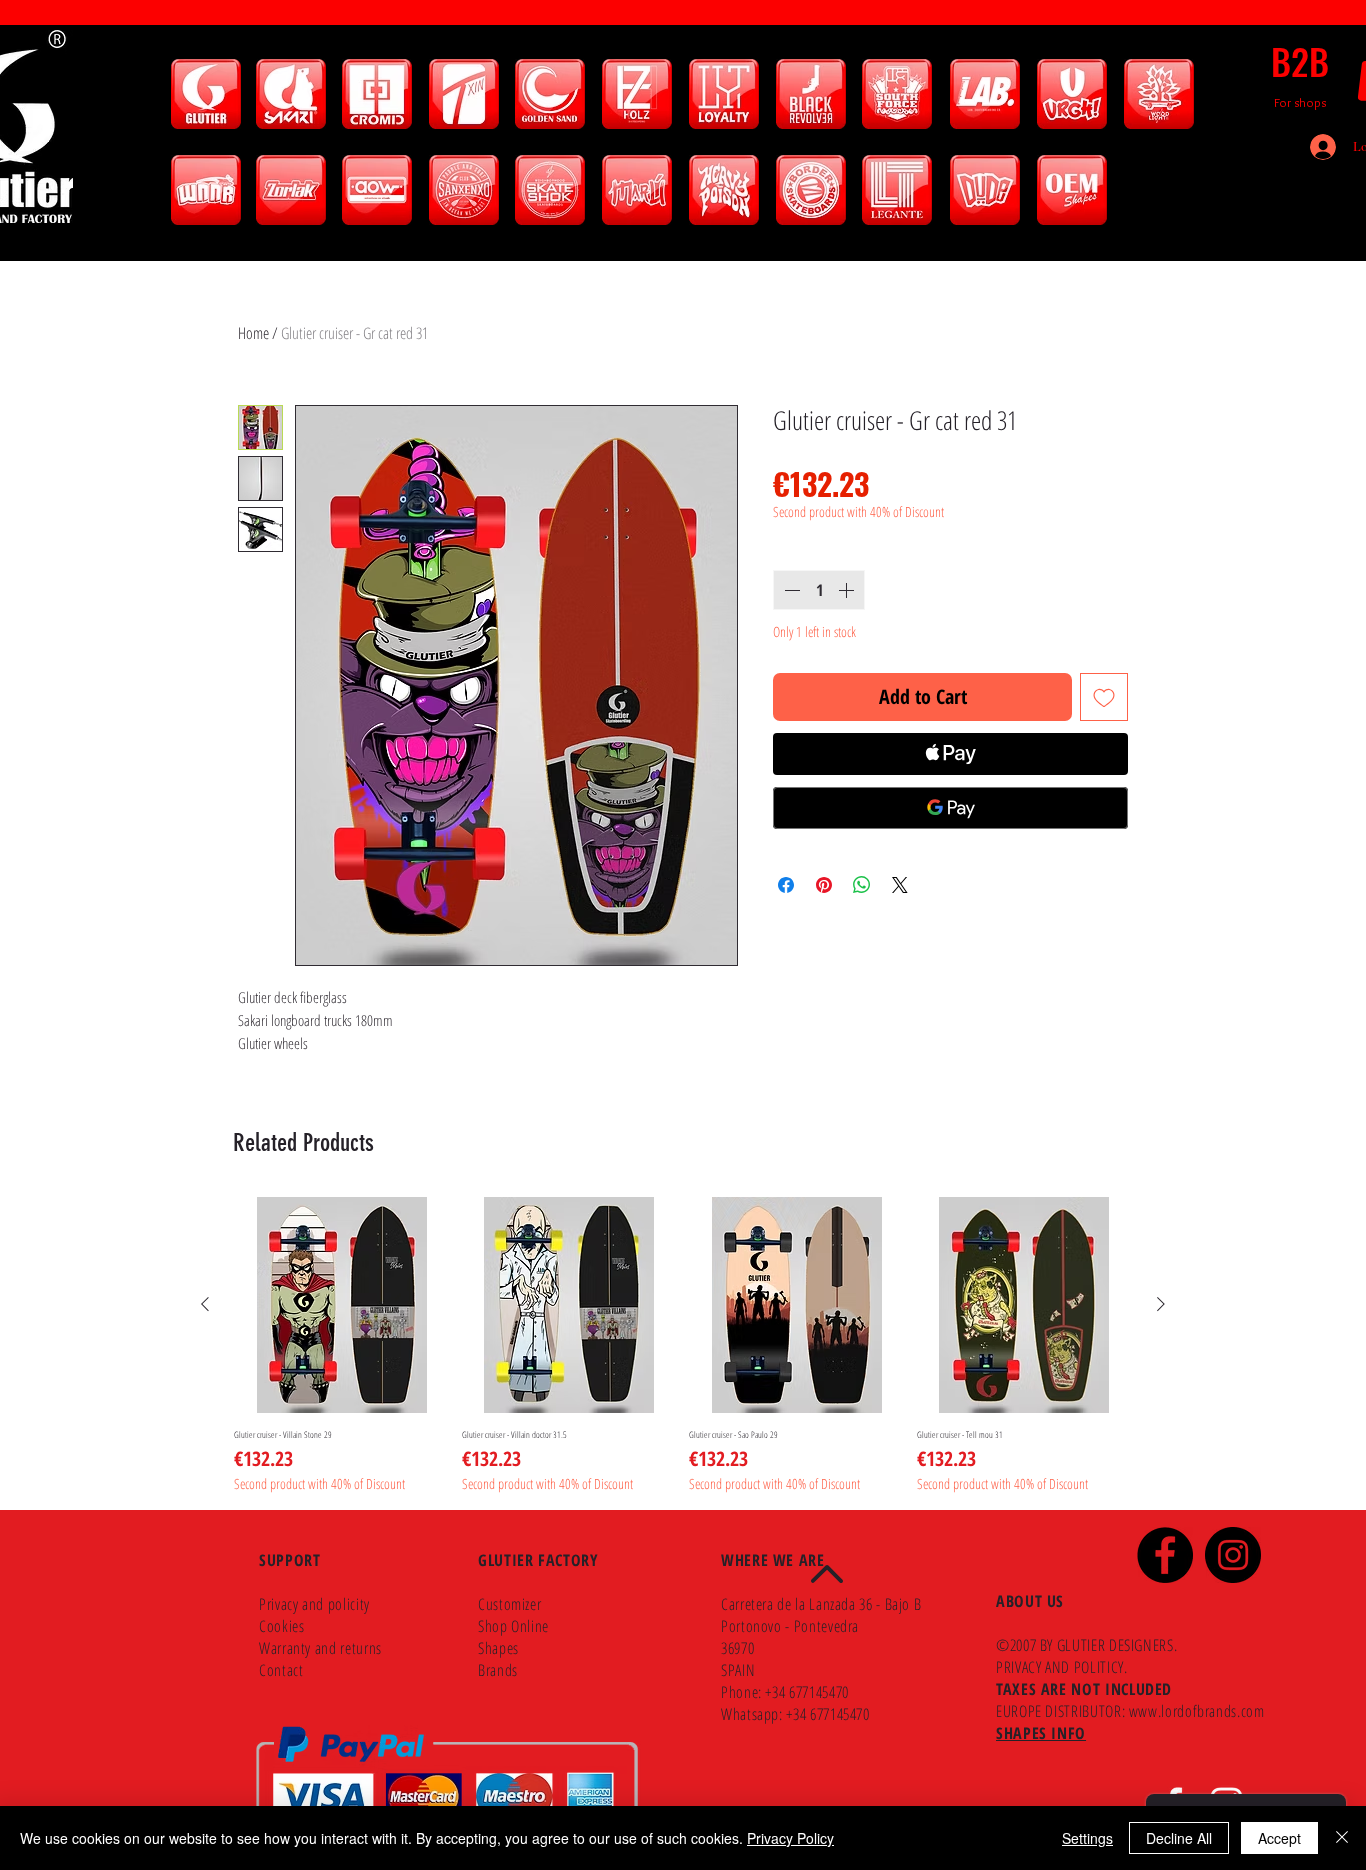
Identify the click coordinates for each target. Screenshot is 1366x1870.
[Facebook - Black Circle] (1165, 1555)
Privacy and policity (314, 1604)
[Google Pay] (950, 808)
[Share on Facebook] (786, 885)
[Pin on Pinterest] (824, 885)
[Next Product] (1161, 1304)
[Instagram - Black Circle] (1233, 1555)
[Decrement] (790, 590)
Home (253, 333)
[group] (683, 1345)
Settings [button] (1087, 1838)
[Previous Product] (205, 1304)
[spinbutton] (819, 590)
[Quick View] (342, 1305)
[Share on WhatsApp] (862, 885)
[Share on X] (900, 885)
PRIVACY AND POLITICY (1060, 1667)
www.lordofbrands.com (1197, 1711)
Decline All (1179, 1838)
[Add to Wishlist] (1104, 697)
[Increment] (848, 590)
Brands (498, 1670)
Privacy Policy (790, 1838)
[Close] (1342, 1838)
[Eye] (205, 94)
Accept (1279, 1838)
